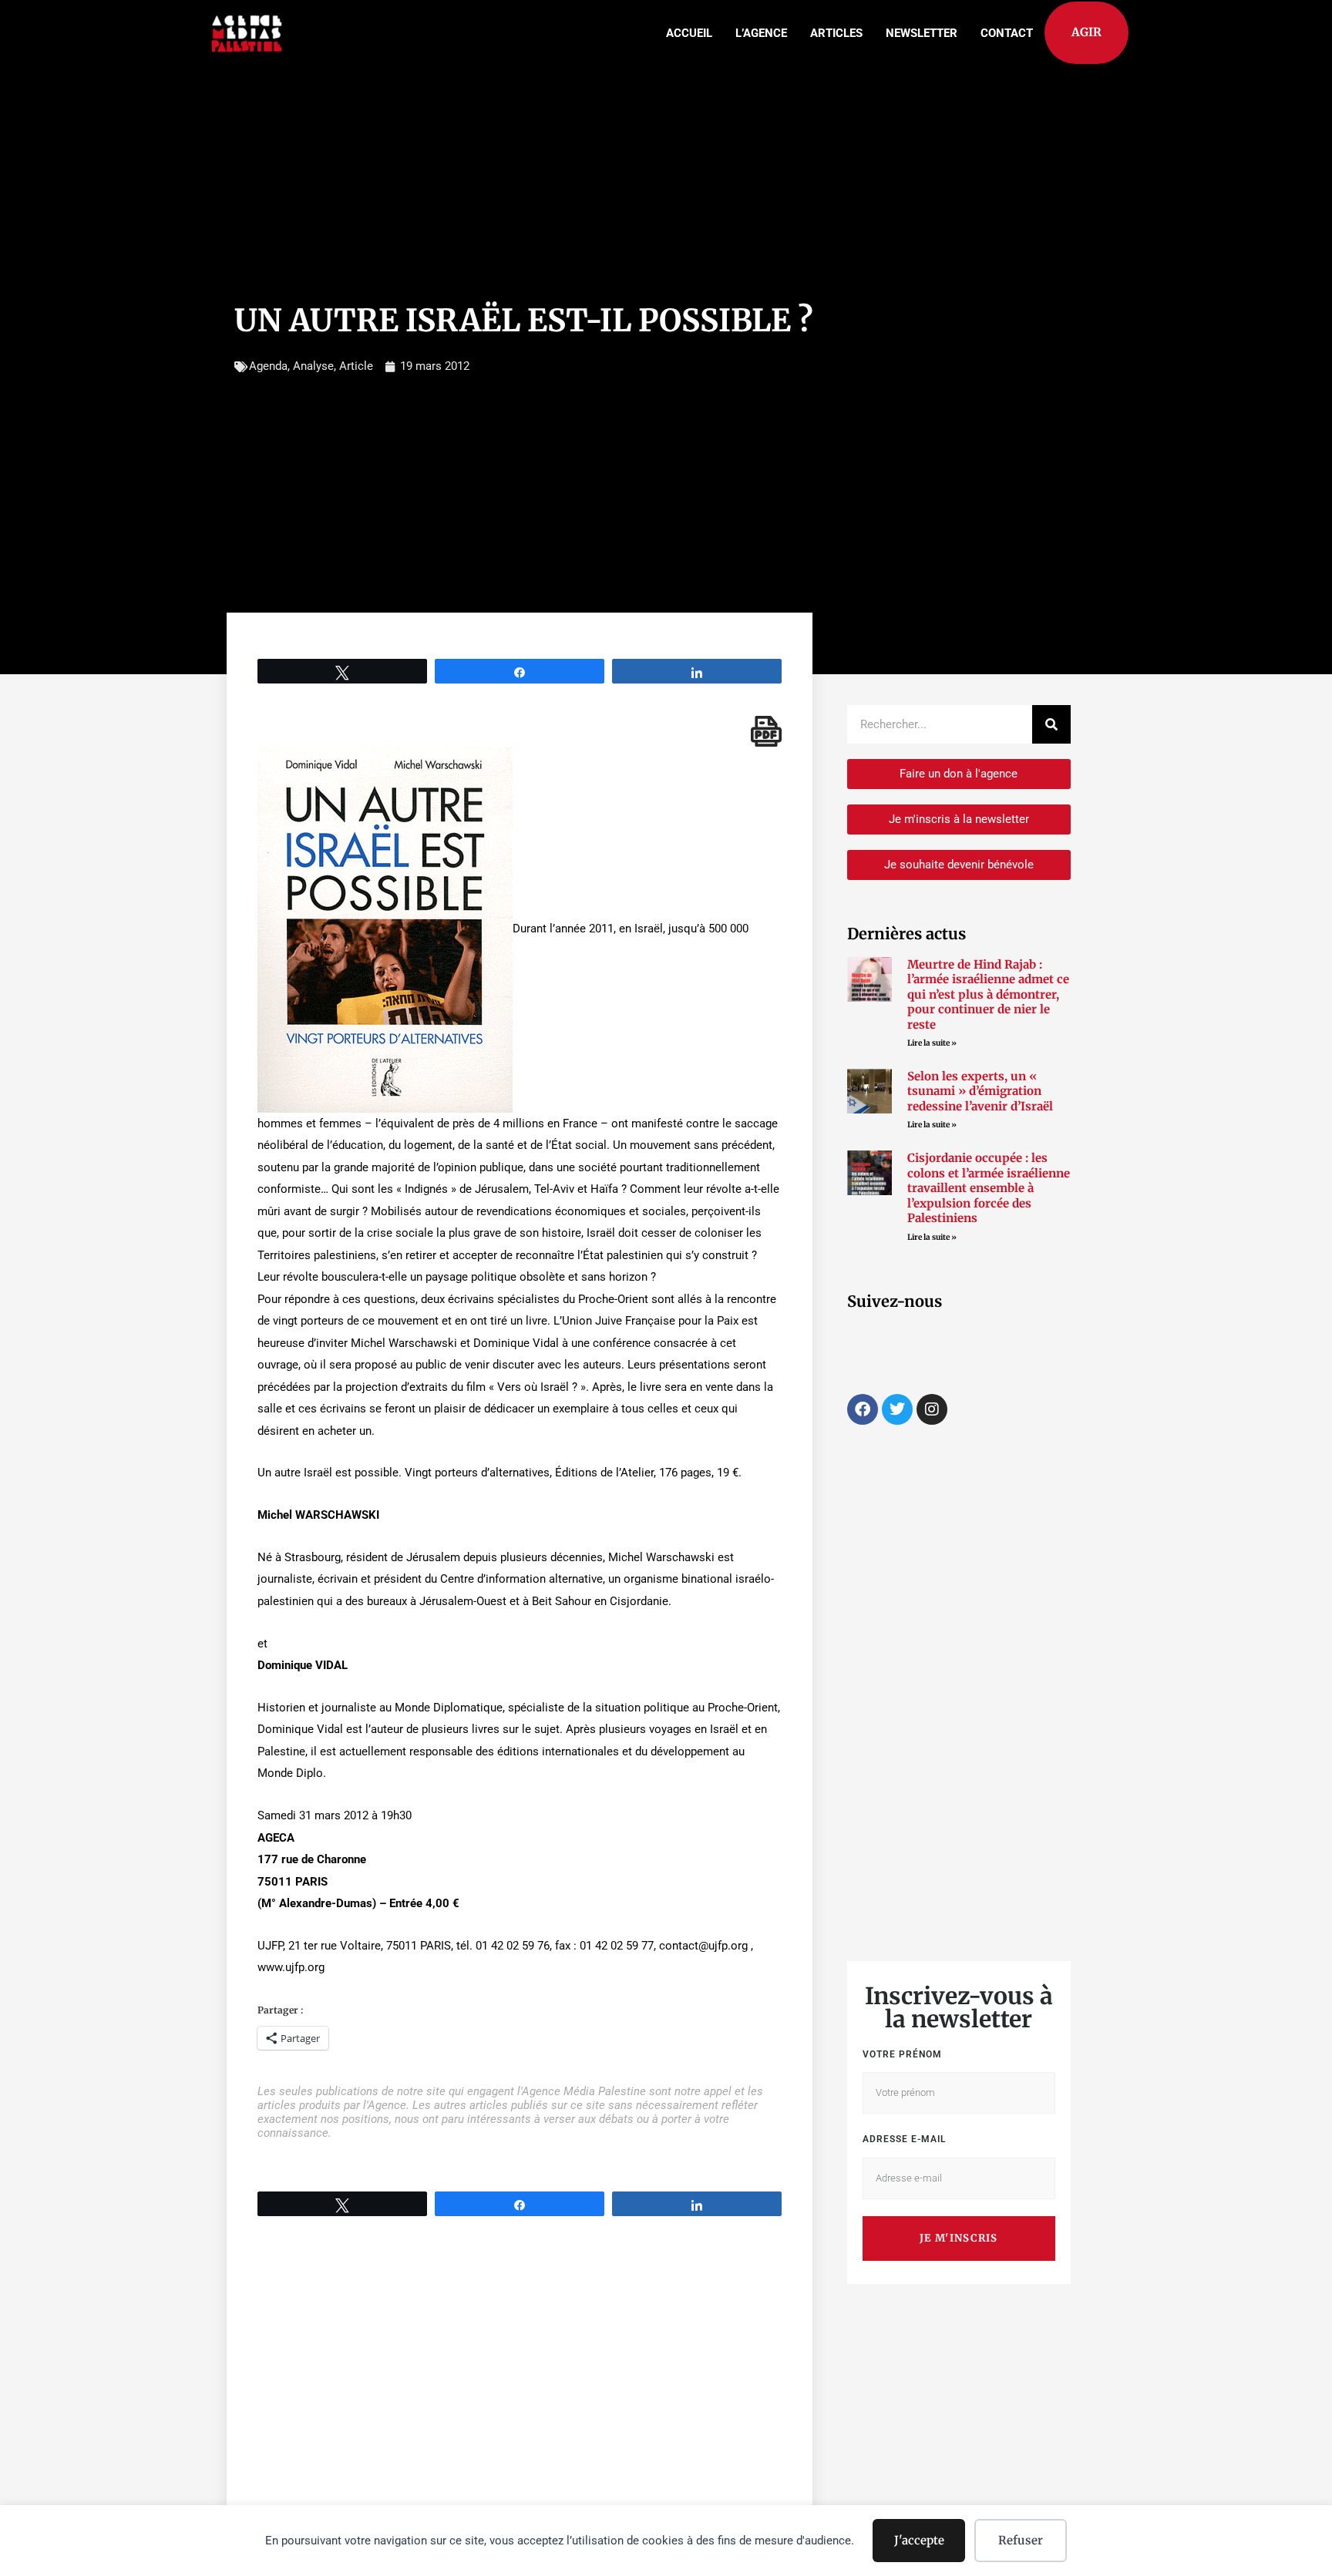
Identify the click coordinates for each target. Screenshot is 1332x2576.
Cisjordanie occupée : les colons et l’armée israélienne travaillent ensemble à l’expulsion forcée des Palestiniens (989, 1188)
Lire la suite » (932, 1043)
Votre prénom (902, 2054)
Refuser (1021, 2540)
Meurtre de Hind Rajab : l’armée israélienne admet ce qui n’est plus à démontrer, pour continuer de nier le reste (988, 994)
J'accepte (919, 2540)
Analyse (313, 366)
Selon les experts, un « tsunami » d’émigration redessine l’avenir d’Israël (980, 1091)
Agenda (268, 366)
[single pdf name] (766, 731)
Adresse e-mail (904, 2139)
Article (356, 366)
